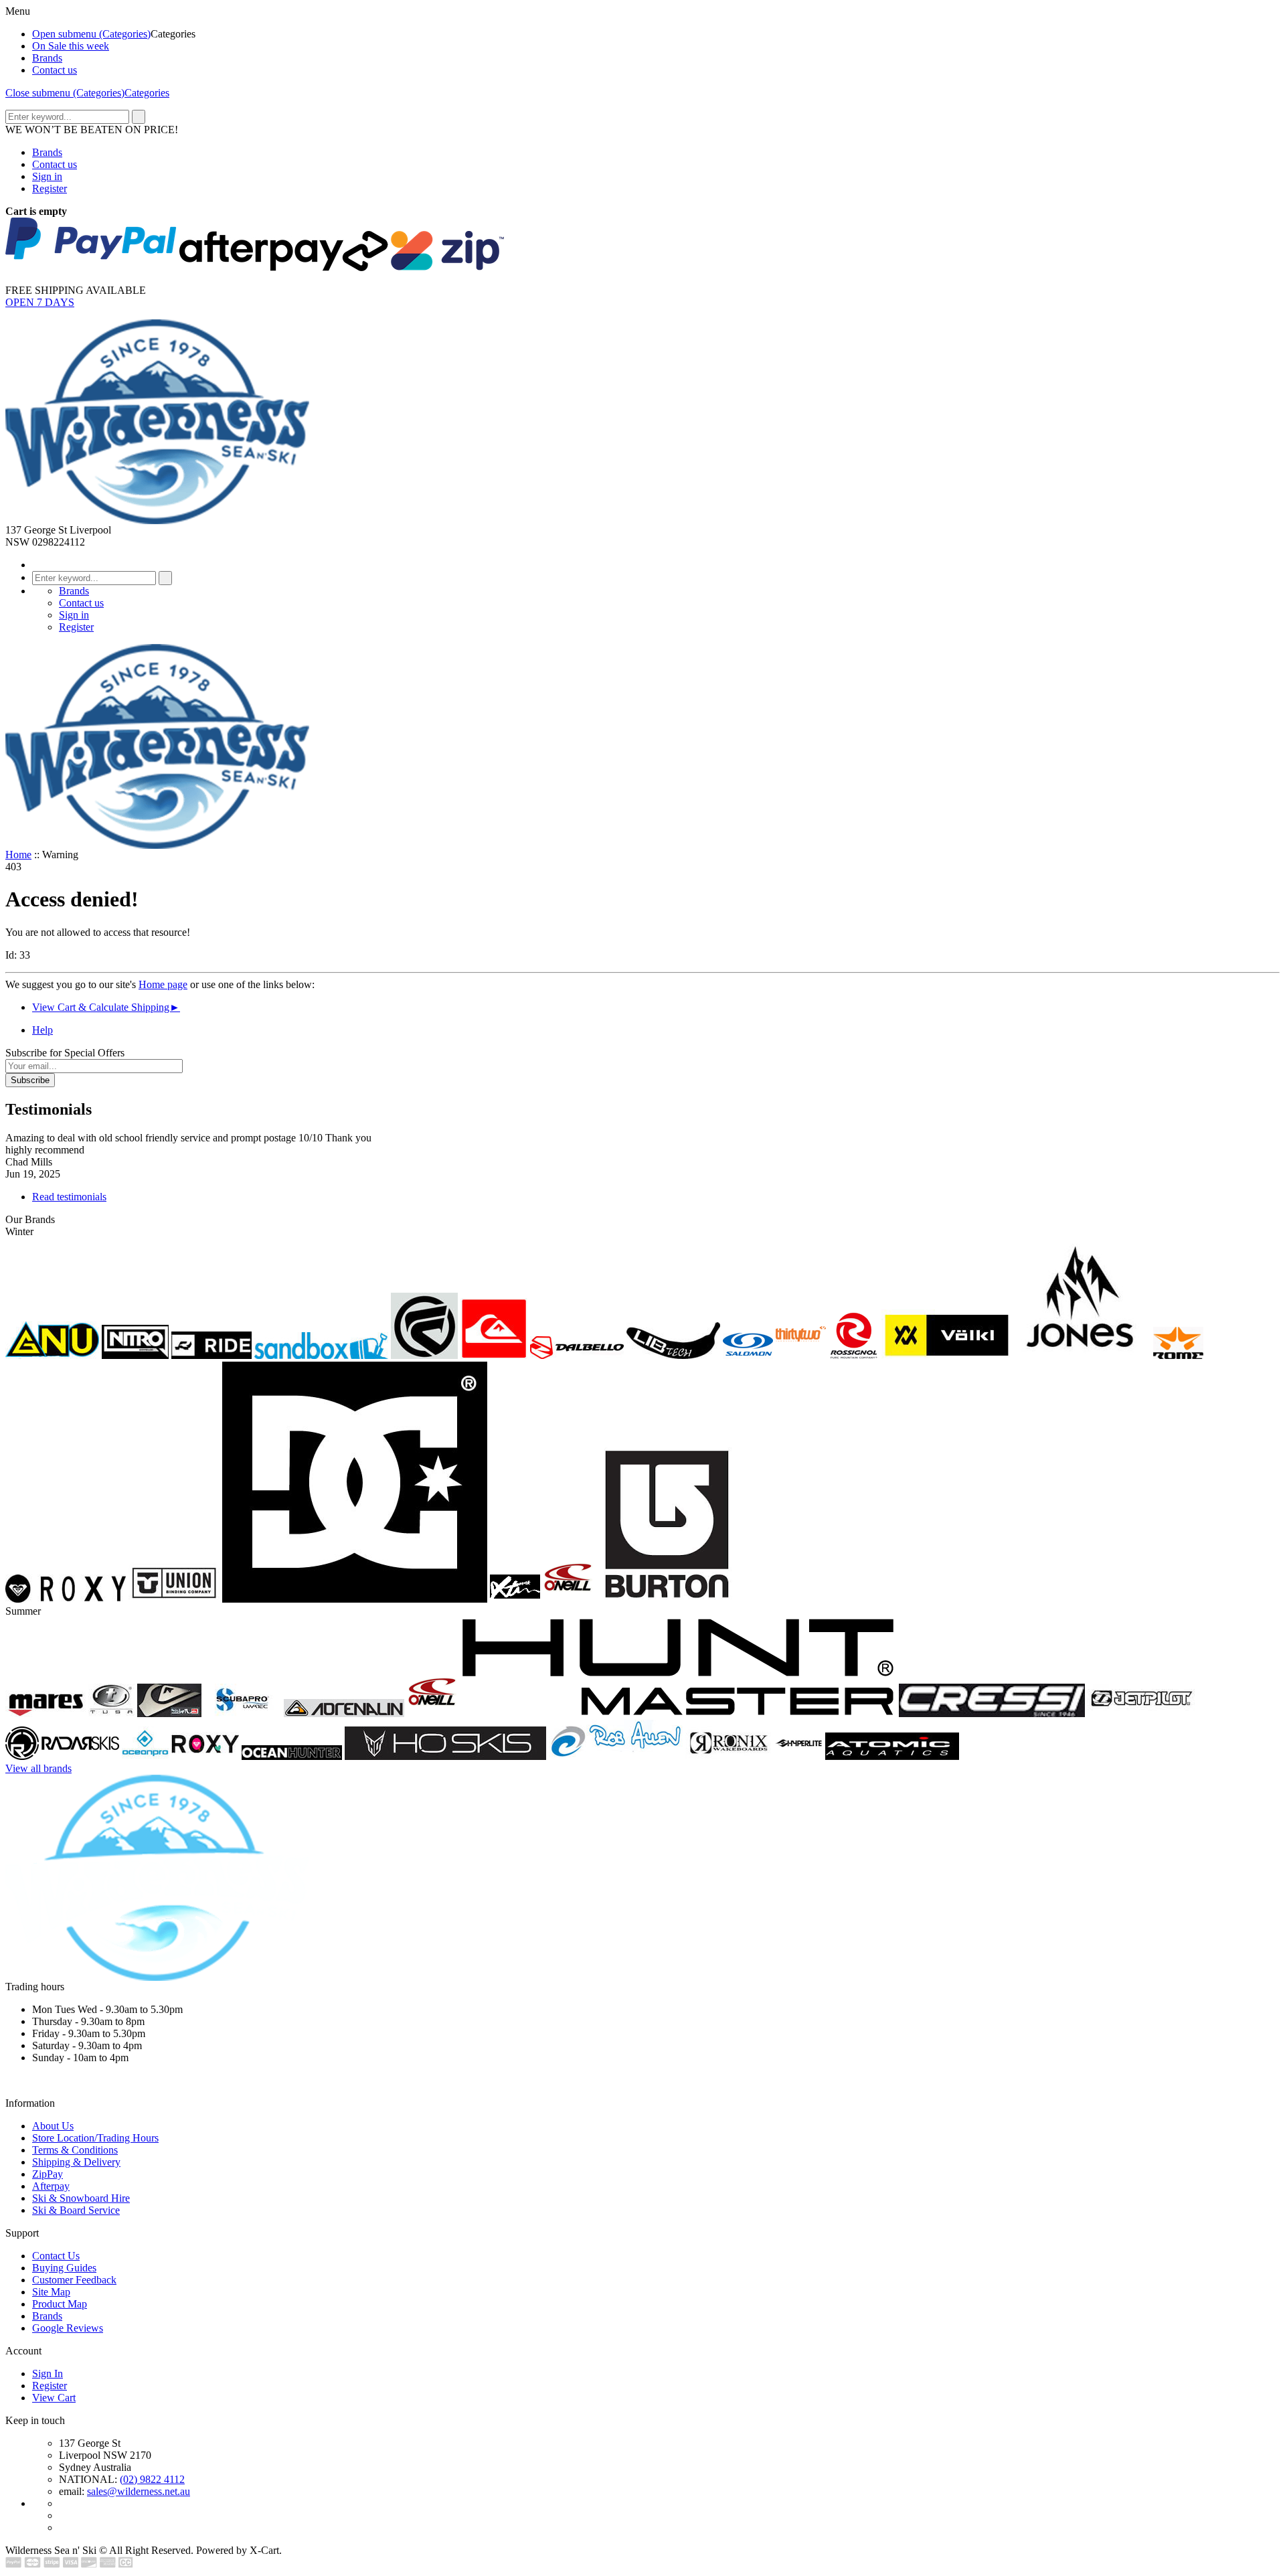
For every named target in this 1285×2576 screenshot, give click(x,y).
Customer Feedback (74, 2280)
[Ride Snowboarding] (211, 1355)
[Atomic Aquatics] (892, 1756)
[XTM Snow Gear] (515, 1599)
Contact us (55, 70)
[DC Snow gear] (355, 1599)
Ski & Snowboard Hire (81, 2198)
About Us (53, 2126)
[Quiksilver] (494, 1355)
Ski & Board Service (76, 2210)
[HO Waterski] (445, 1756)
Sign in (47, 176)
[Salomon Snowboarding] (748, 1355)
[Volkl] (947, 1355)
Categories (147, 93)
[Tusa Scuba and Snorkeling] (111, 1713)
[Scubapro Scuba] (243, 1713)
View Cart (54, 2398)
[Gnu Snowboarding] (52, 1355)
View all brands (38, 1768)
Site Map (51, 2292)
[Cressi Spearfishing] (992, 1713)
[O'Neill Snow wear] (568, 1599)
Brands (47, 58)
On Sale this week (71, 46)
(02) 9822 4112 (152, 2479)
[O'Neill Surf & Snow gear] (432, 1713)
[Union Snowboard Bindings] (174, 1599)
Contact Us (56, 2256)
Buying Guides (64, 2268)
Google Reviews (68, 2328)
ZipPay (48, 2174)
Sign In (48, 2373)
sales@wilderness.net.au (139, 2491)
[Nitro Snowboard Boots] (135, 1355)
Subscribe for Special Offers (65, 1053)
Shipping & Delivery (76, 2162)
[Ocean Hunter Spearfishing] (292, 1756)
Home (18, 855)
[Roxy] (205, 1756)
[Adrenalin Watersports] (344, 1713)
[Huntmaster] (678, 1713)
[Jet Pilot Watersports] (1142, 1713)
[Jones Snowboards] (1083, 1355)
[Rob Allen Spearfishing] (616, 1756)
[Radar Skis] (62, 1756)
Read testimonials (69, 1197)
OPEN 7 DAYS (40, 302)
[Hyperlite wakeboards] (798, 1756)
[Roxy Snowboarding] (66, 1599)
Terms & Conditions (75, 2150)
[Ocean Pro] (145, 1756)
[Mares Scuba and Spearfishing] (46, 1713)
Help (42, 1030)
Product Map (60, 2304)
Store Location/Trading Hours (95, 2138)
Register (50, 188)
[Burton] (666, 1599)
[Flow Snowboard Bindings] (424, 1355)
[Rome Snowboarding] (1178, 1355)
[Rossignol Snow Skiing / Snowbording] (854, 1355)
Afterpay (51, 2186)
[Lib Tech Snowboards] (673, 1355)
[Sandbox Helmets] (321, 1355)
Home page (163, 984)
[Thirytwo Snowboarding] (801, 1355)
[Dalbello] (577, 1355)
